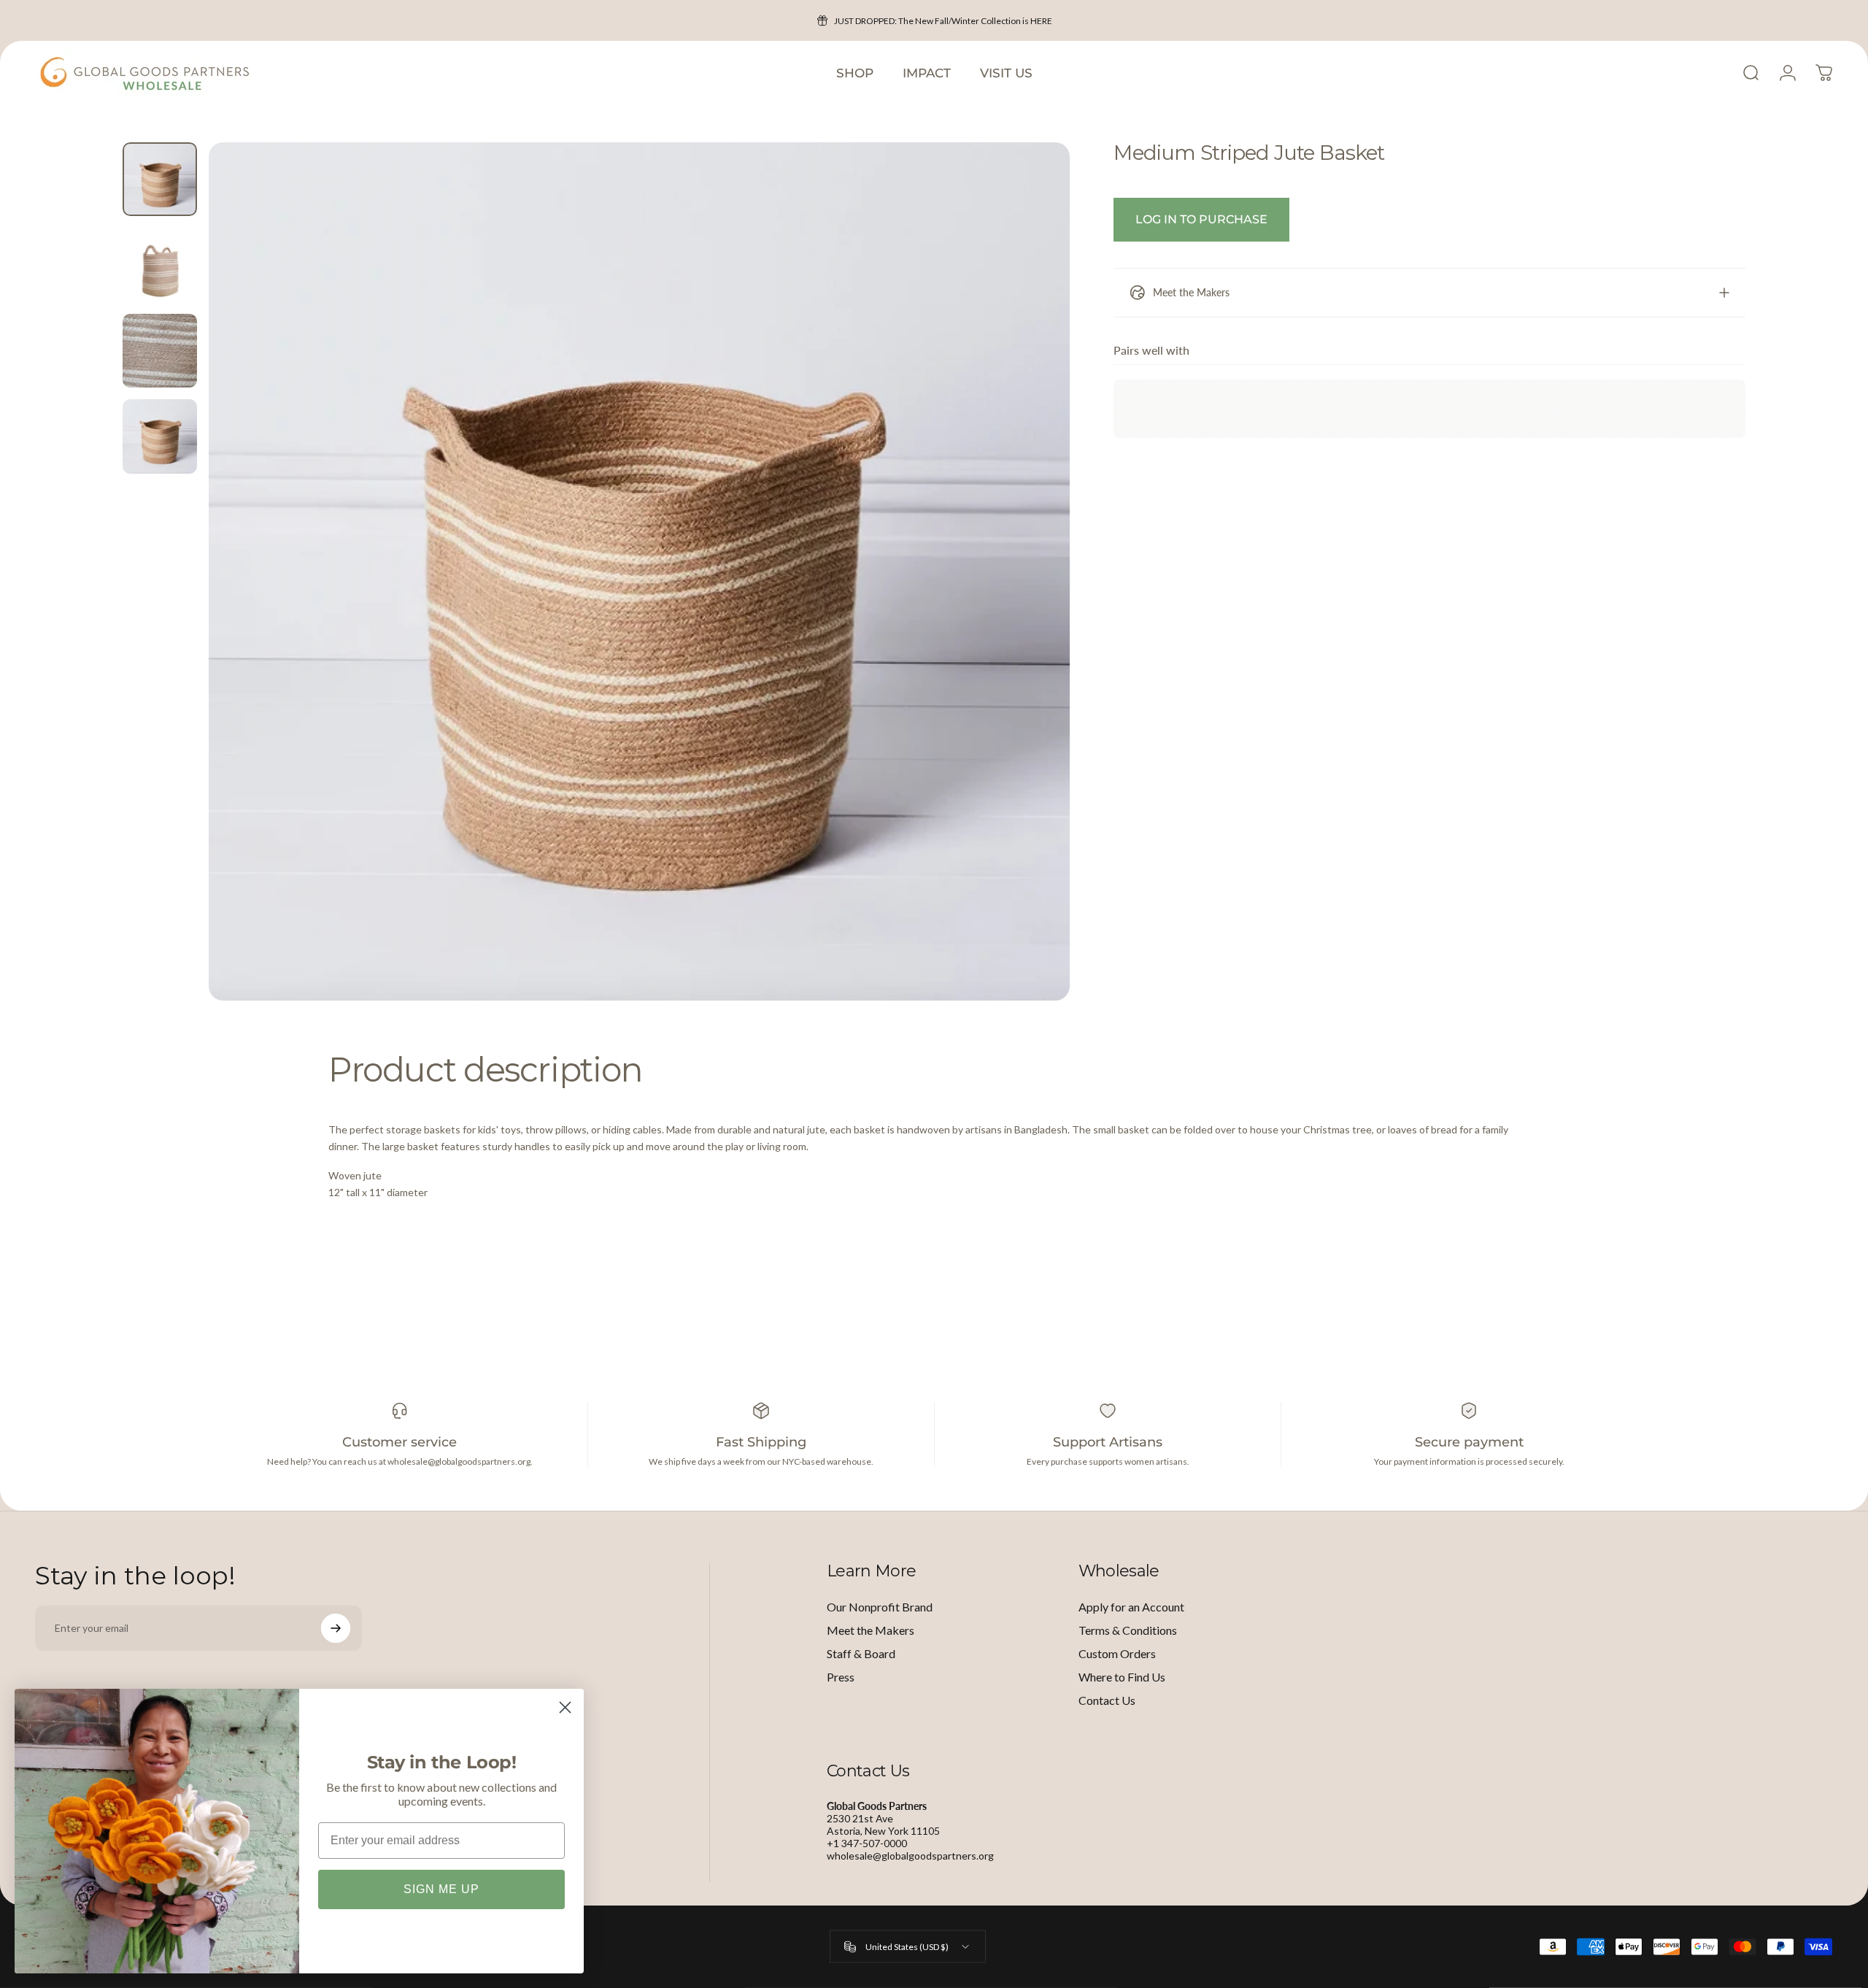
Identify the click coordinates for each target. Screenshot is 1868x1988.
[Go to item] (160, 179)
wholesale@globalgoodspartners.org (910, 1856)
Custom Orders (1117, 1653)
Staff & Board (861, 1653)
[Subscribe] (336, 1628)
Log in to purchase (1201, 219)
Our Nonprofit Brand (880, 1607)
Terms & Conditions (1128, 1630)
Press (841, 1677)
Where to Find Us (1122, 1677)
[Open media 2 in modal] (640, 571)
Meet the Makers (871, 1630)
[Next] (1032, 606)
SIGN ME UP (441, 1889)
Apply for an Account (1131, 1607)
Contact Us (1107, 1700)
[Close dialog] (565, 1707)
